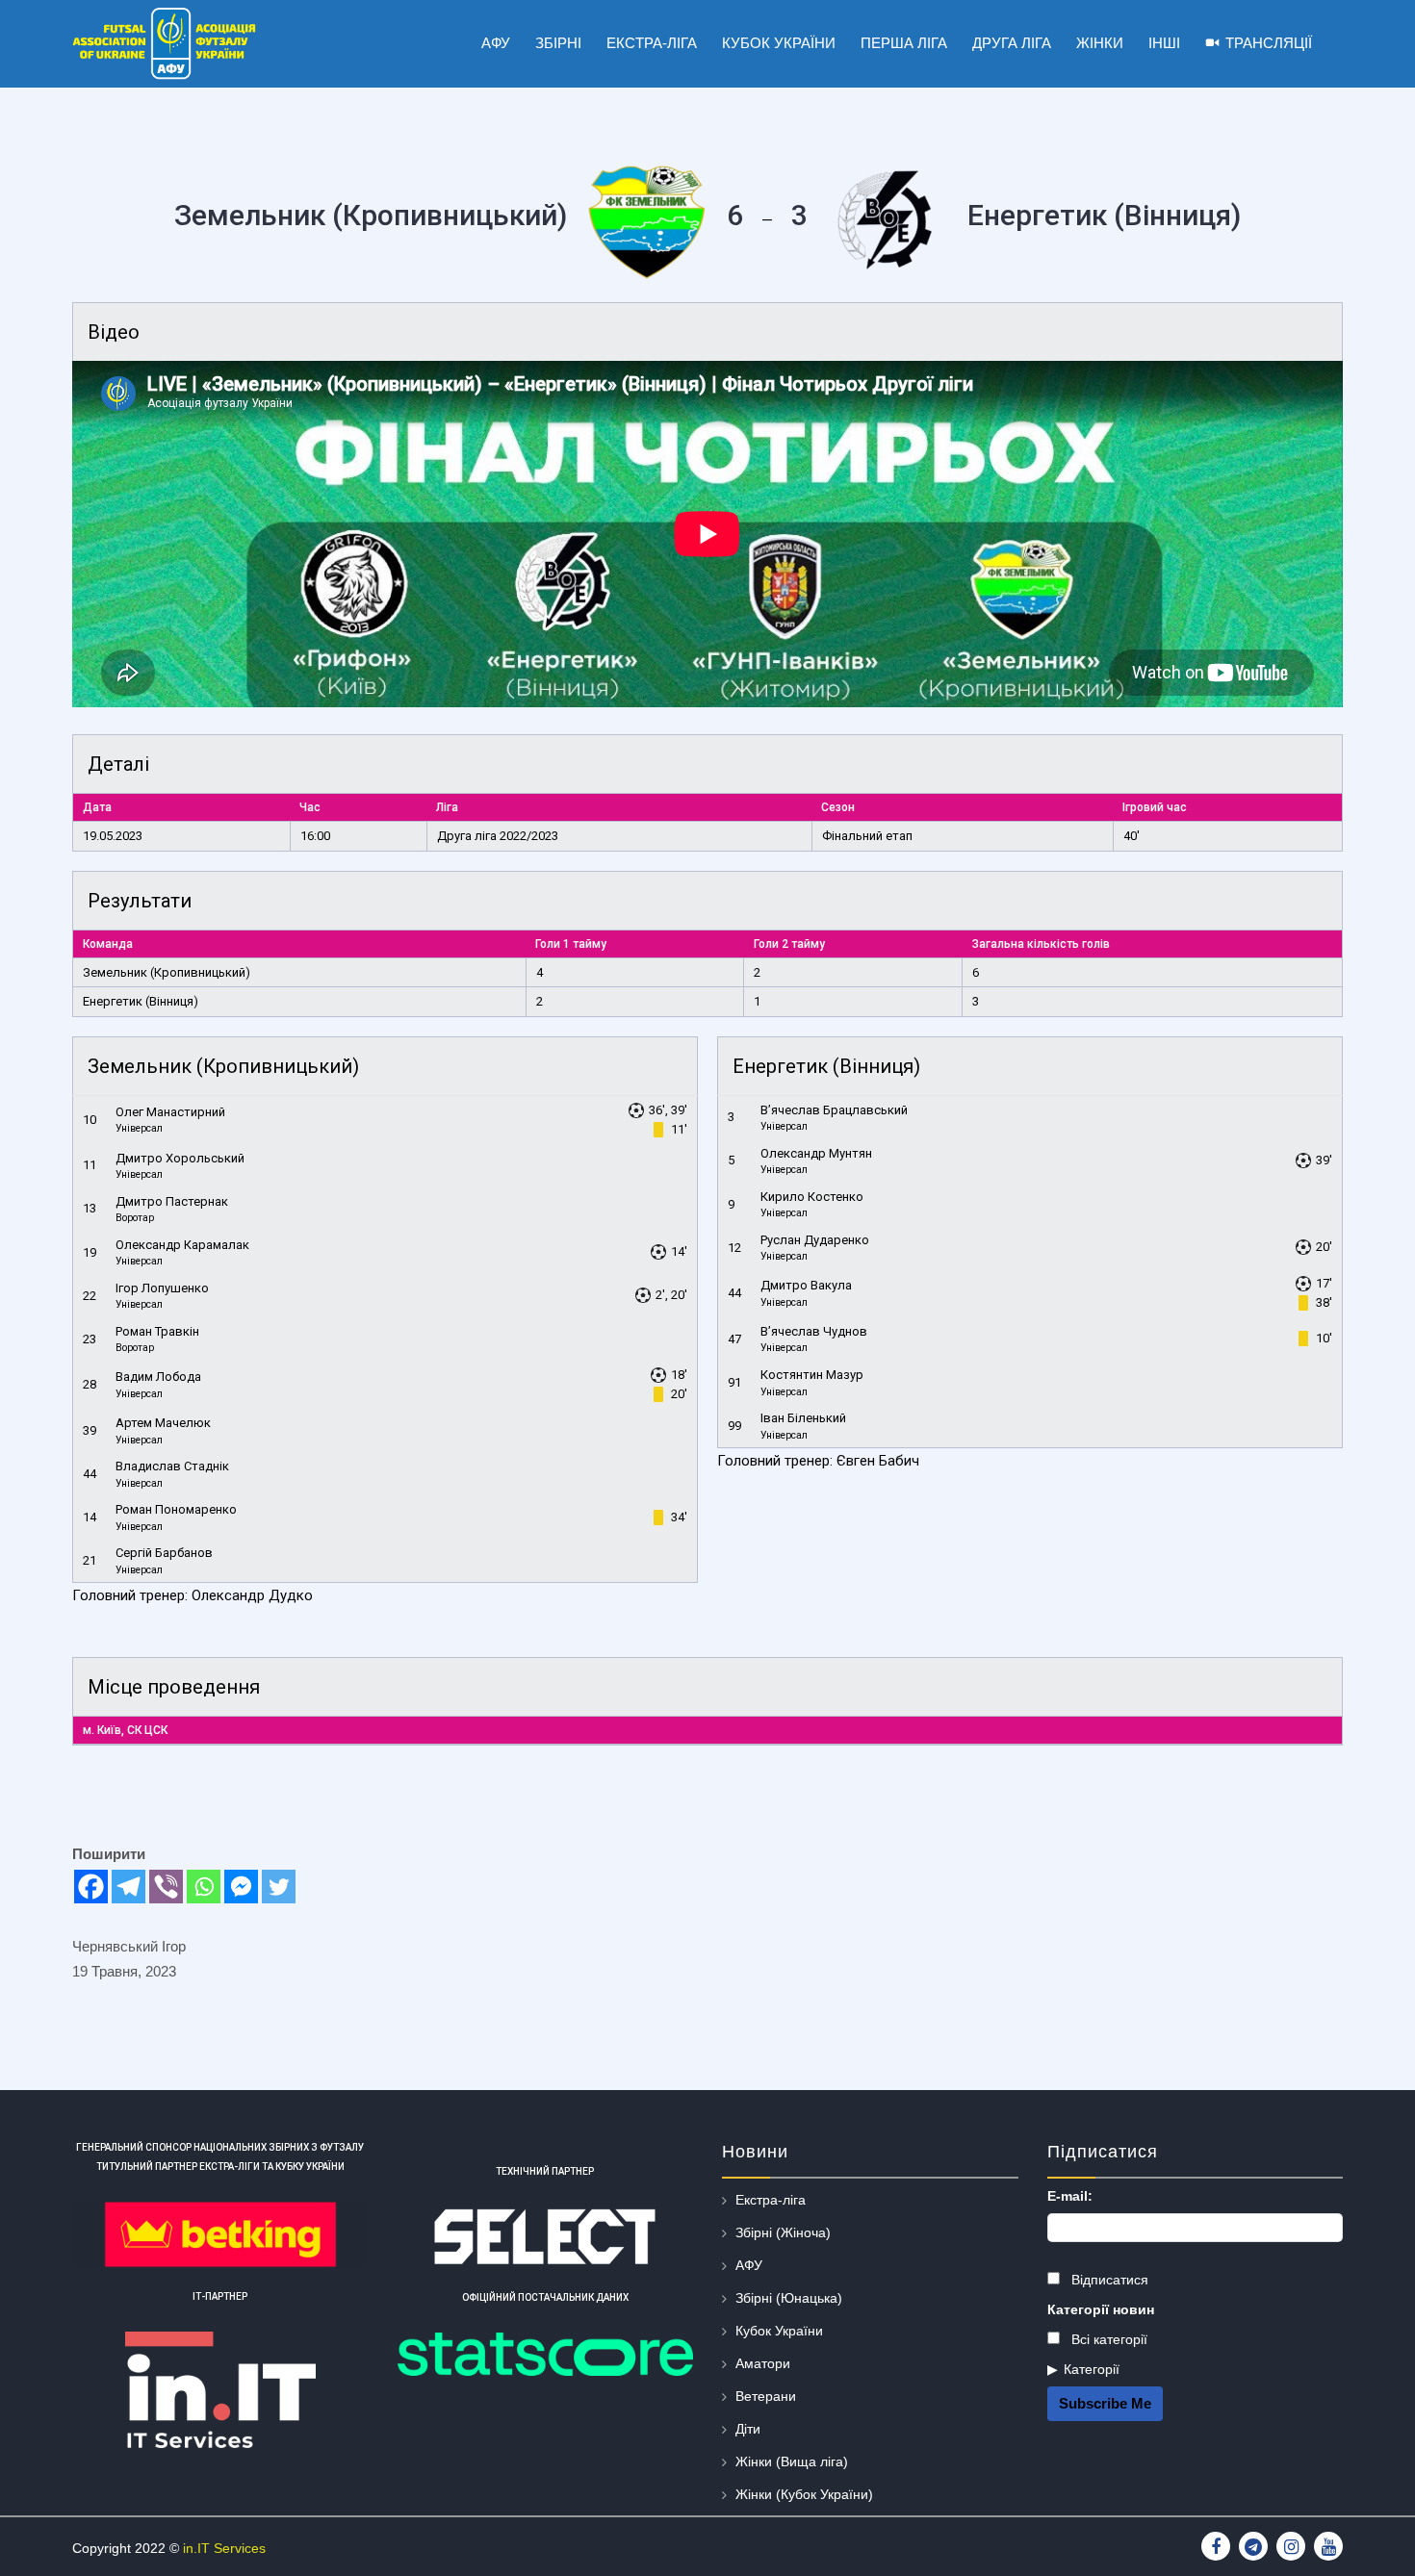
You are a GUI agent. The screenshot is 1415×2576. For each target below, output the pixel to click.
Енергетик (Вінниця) (141, 1001)
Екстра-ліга (771, 2200)
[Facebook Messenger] (241, 1887)
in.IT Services (224, 2548)
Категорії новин (1101, 2309)
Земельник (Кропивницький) (167, 972)
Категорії (1092, 2369)
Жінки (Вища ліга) (792, 2461)
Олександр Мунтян (816, 1153)
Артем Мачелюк (163, 1423)
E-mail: (1070, 2196)
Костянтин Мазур (812, 1375)
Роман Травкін (157, 1331)
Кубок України (779, 2331)
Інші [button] (1164, 43)
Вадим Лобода (158, 1377)
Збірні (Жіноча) (783, 2232)
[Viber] (166, 1887)
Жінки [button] (1100, 43)
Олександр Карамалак (182, 1245)
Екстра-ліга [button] (652, 43)
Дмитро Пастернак (172, 1201)
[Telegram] (129, 1887)
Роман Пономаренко (176, 1509)
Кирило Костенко (812, 1197)
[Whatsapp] (204, 1887)
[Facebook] (91, 1887)
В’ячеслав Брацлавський (834, 1110)
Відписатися (1108, 2280)
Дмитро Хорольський (180, 1158)
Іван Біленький (803, 1418)
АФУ (749, 2265)
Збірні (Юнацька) (789, 2298)
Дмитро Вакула (806, 1285)
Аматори (763, 2363)
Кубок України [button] (779, 43)
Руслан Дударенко (815, 1240)
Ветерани (766, 2396)
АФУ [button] (496, 43)
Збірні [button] (558, 43)
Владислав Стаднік (172, 1466)
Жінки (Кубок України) (804, 2494)
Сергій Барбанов (164, 1553)
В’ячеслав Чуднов (814, 1331)
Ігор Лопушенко (162, 1288)
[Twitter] (279, 1887)
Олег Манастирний (170, 1112)
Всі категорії (1107, 2339)
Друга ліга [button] (1012, 43)
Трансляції (1269, 43)
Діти (748, 2429)
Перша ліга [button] (904, 43)
